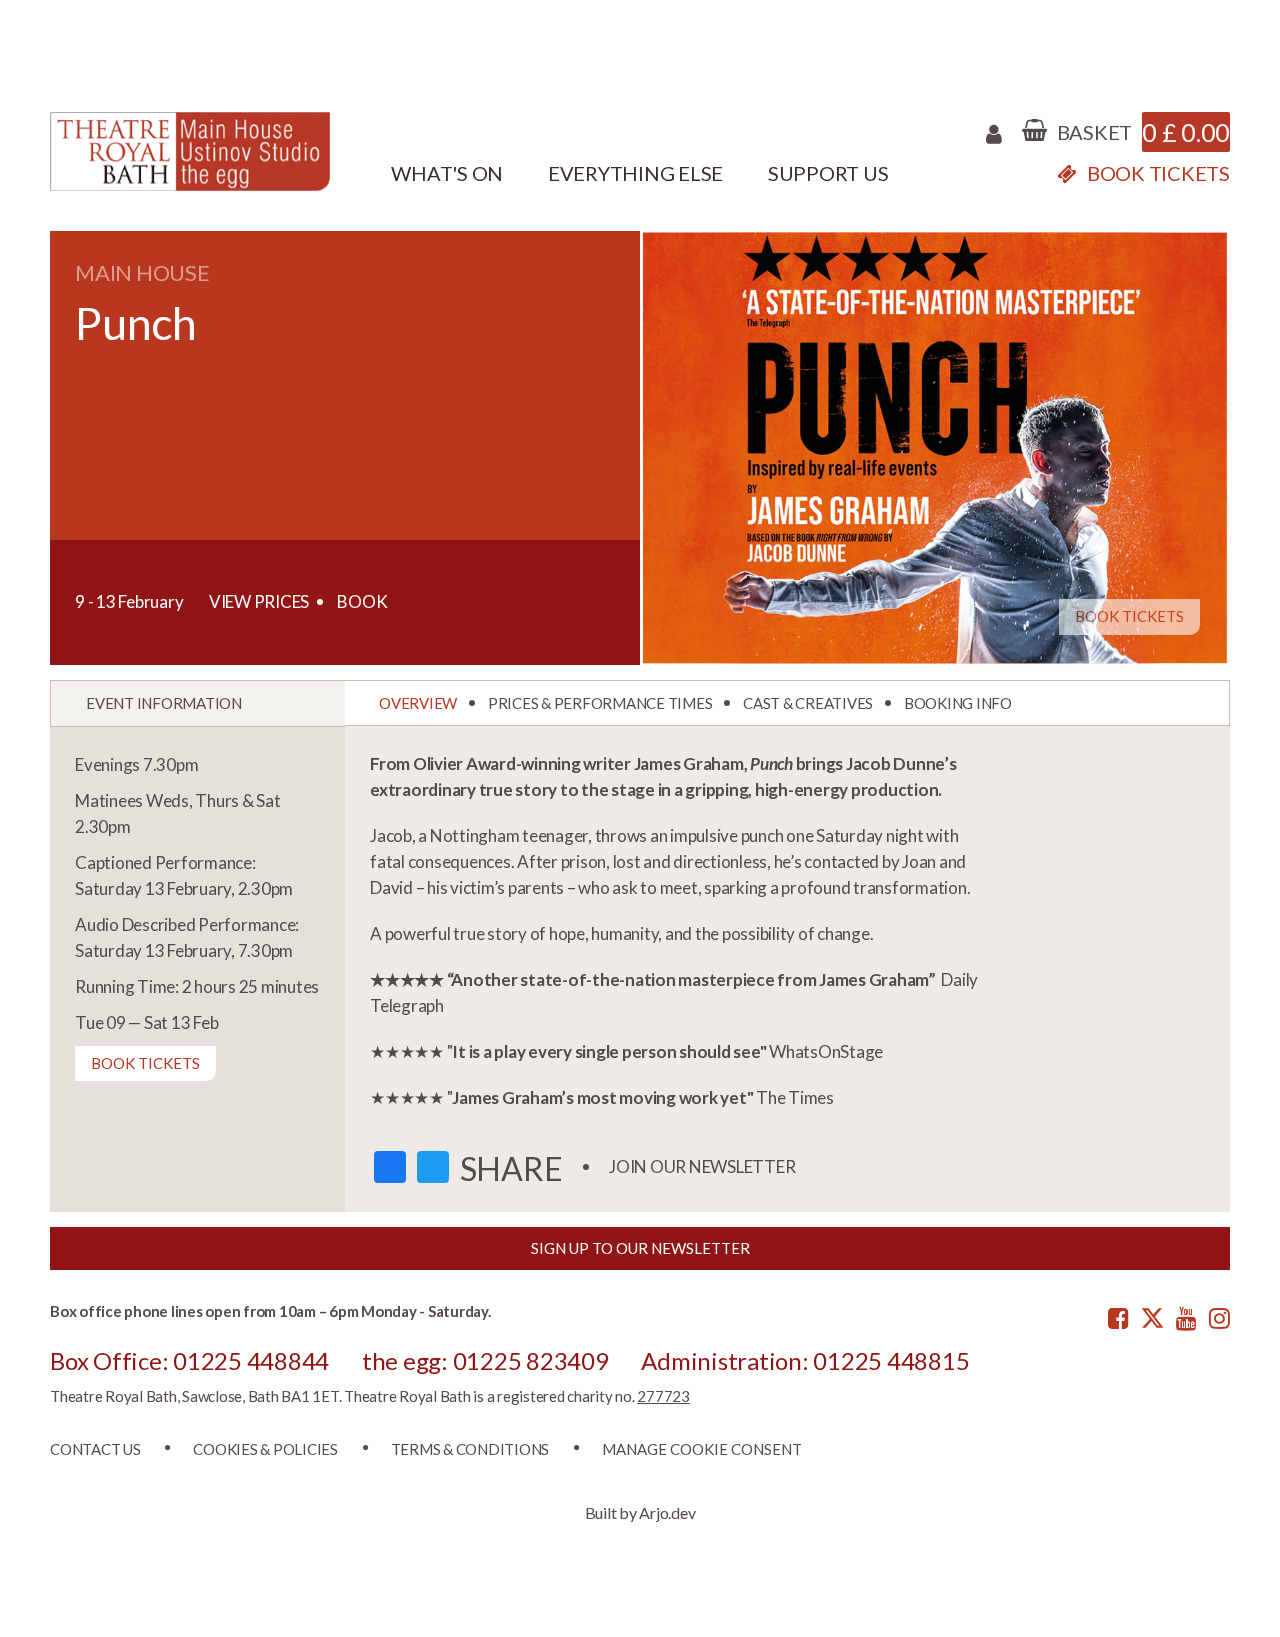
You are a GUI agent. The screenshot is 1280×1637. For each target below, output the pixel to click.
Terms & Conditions (470, 1449)
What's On (447, 173)
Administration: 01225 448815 (805, 1360)
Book (362, 601)
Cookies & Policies (265, 1449)
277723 (663, 1396)
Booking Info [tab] (958, 703)
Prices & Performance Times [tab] (600, 703)
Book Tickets (1129, 616)
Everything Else (635, 173)
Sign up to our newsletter (640, 1248)
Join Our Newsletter (702, 1166)
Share (511, 1169)
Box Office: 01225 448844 (189, 1360)
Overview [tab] (418, 703)
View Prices (259, 601)
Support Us (828, 173)
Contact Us (95, 1449)
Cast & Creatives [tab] (808, 703)
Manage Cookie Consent (702, 1449)
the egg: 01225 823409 (485, 1360)
